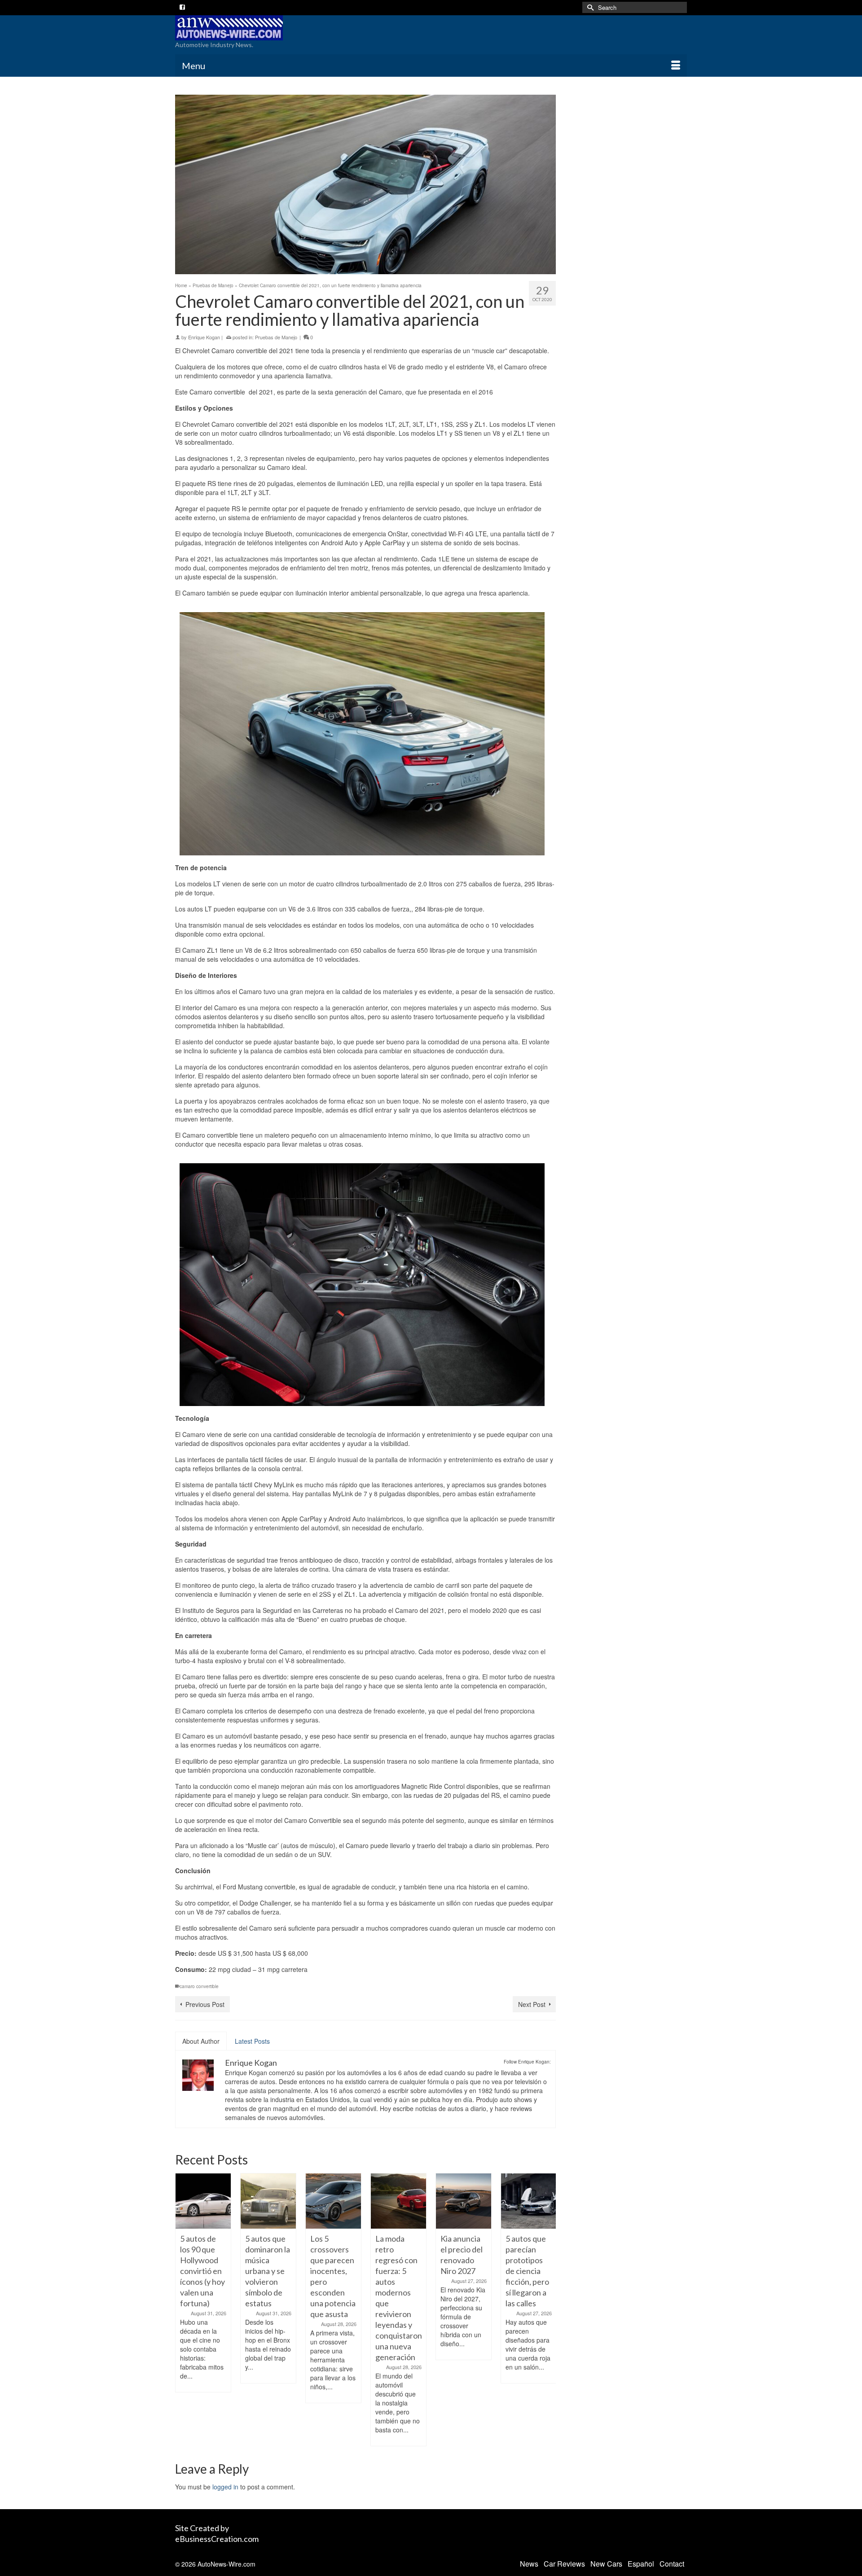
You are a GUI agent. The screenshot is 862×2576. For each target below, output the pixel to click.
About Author (201, 2041)
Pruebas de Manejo (276, 337)
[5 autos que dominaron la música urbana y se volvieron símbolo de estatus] (203, 2201)
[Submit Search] (589, 7)
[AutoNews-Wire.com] (256, 28)
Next (548, 2310)
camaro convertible (199, 1986)
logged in (225, 2487)
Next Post (532, 2004)
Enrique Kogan (204, 337)
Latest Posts (252, 2041)
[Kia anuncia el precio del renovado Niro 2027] (398, 2201)
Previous (183, 2310)
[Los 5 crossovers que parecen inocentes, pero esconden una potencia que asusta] (268, 2201)
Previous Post (205, 2004)
